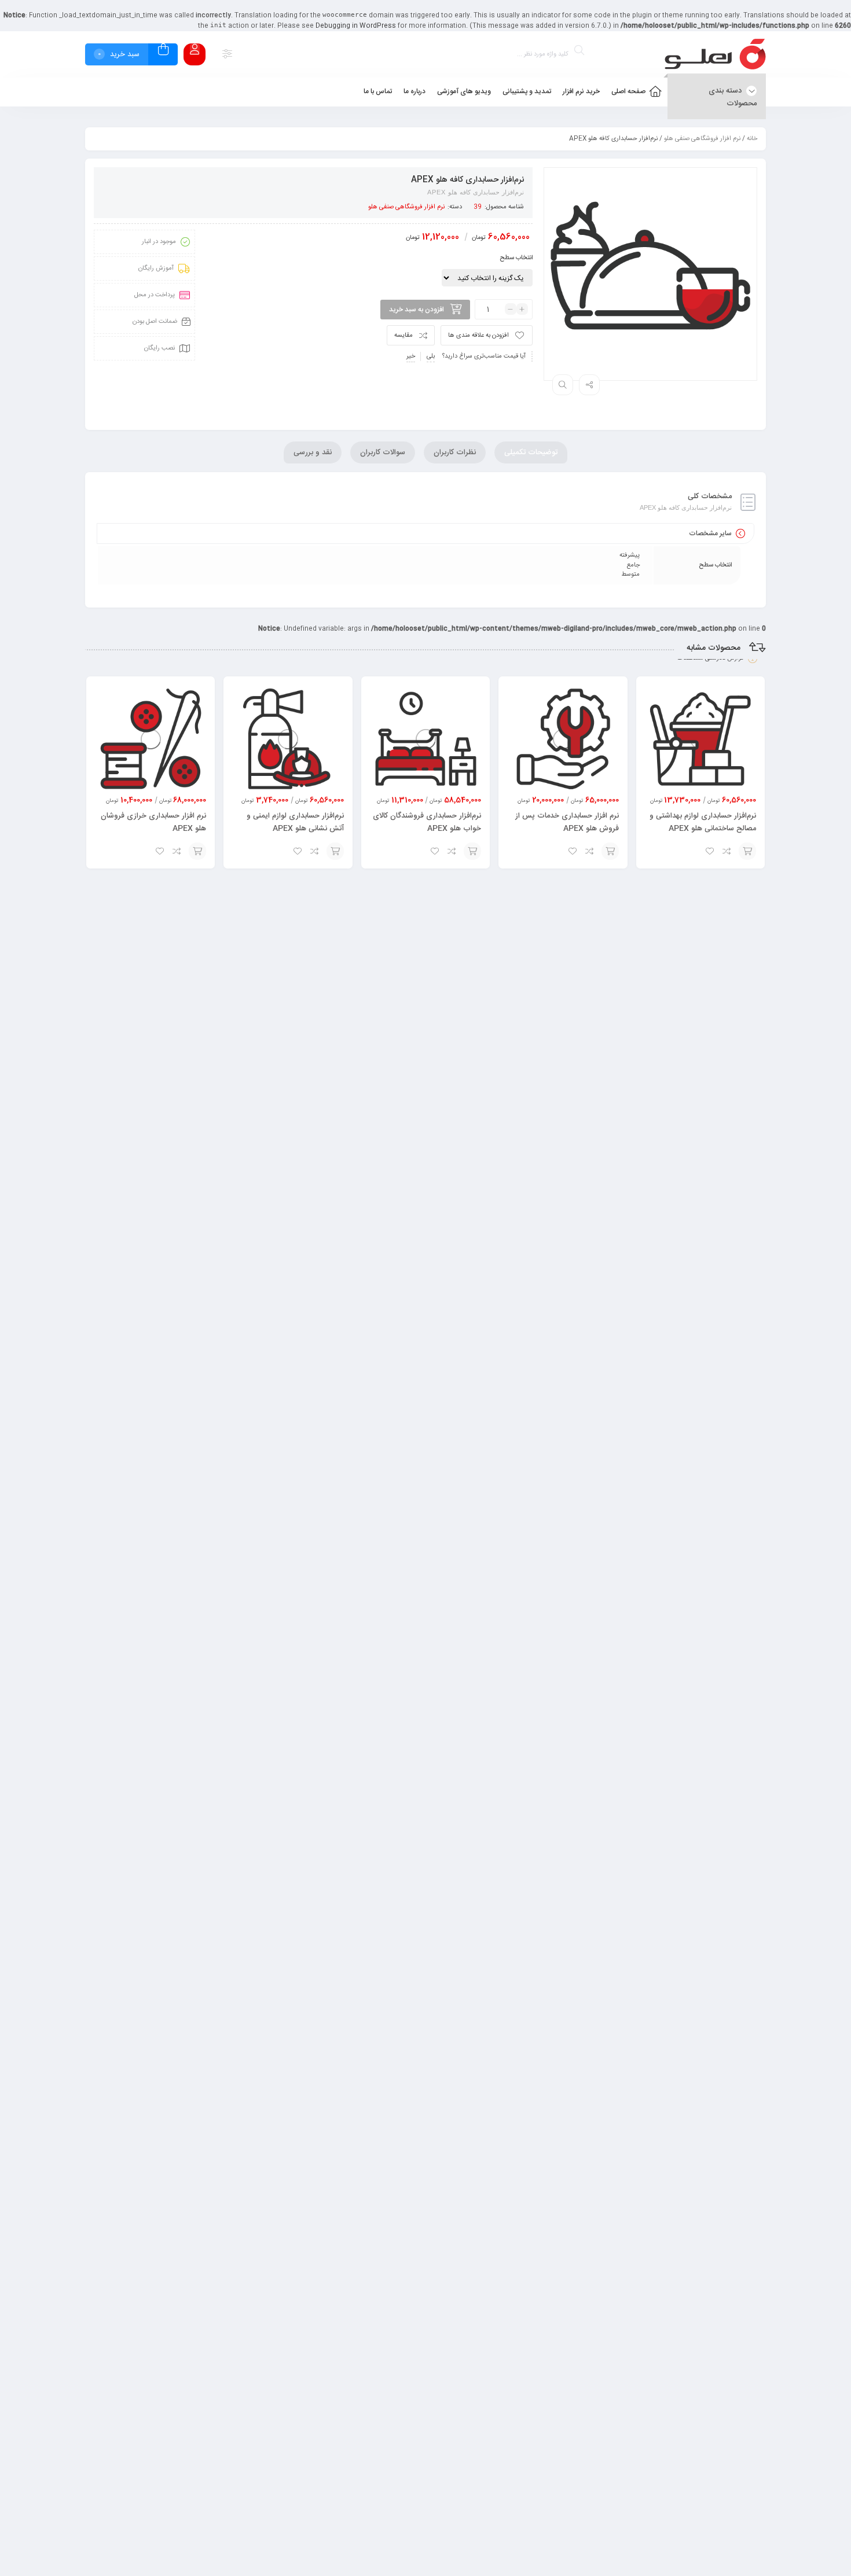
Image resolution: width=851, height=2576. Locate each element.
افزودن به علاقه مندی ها (478, 336)
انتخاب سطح (516, 258)
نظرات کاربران (455, 452)
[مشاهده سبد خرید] (163, 51)
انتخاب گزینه (747, 851)
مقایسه (404, 336)
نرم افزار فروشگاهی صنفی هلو (702, 139)
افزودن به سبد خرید (417, 310)
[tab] (531, 452)
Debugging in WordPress (356, 26)
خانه (752, 139)
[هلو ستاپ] (715, 54)
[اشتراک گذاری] (589, 385)
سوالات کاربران (383, 452)
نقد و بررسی (313, 452)
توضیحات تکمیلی (531, 452)
